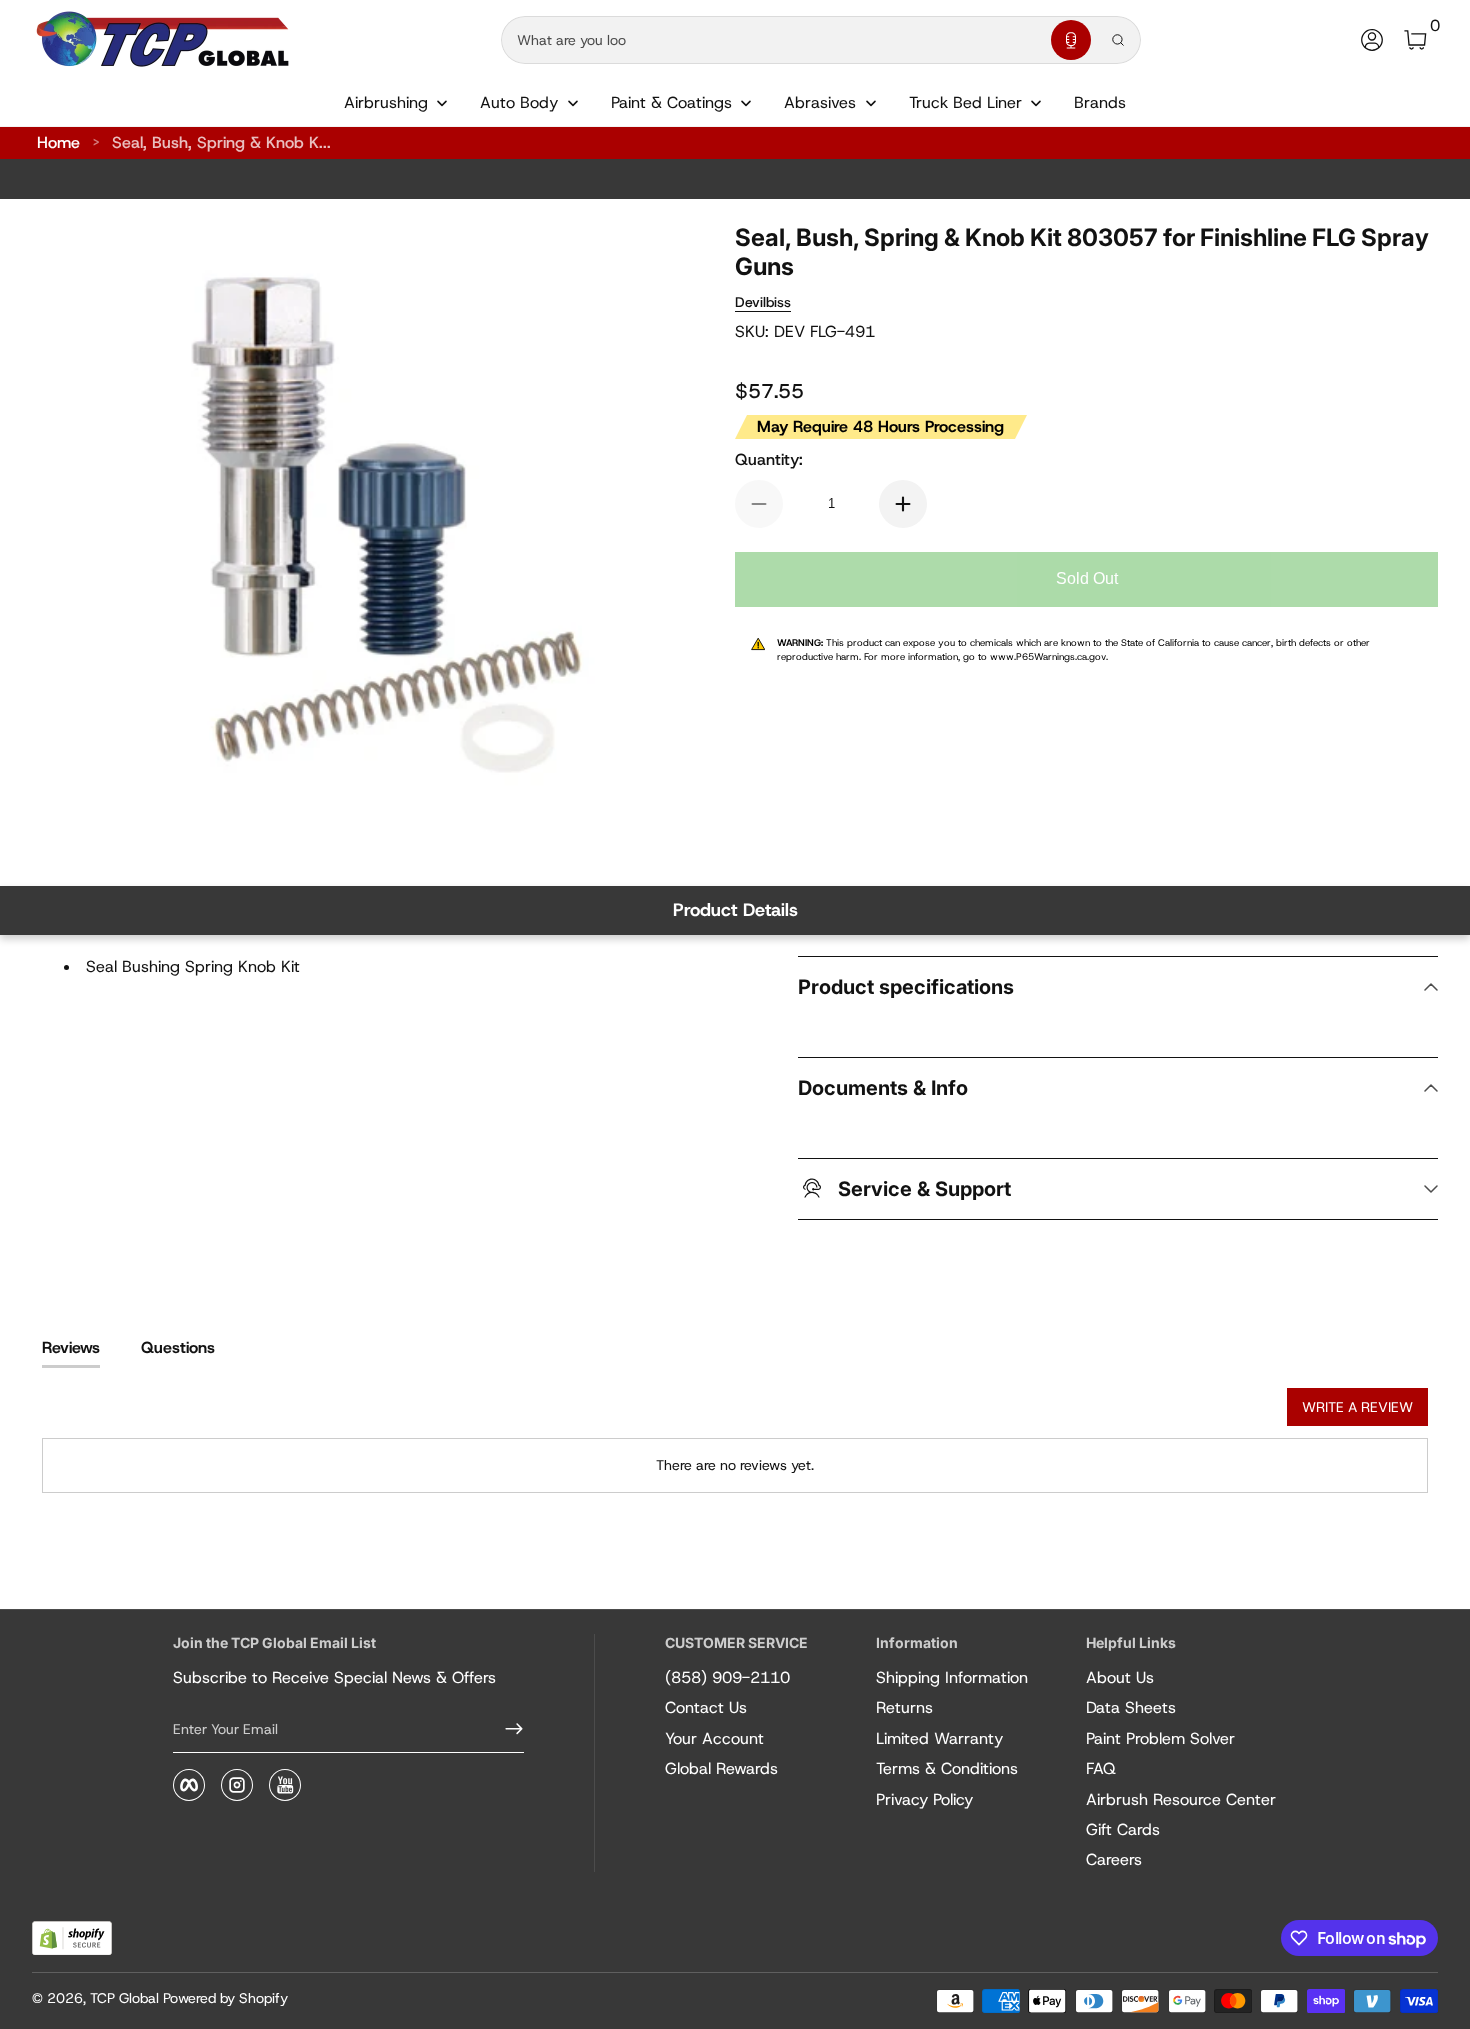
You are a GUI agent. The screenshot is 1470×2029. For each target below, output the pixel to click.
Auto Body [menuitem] (519, 102)
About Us (1120, 1677)
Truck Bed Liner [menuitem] (965, 102)
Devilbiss (763, 302)
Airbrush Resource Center (1181, 1799)
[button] (1071, 40)
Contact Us (706, 1707)
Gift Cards (1123, 1829)
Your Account (714, 1738)
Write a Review (1357, 1407)
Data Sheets (1131, 1707)
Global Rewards (721, 1768)
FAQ (1101, 1768)
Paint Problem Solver (1160, 1738)
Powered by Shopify (225, 1998)
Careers (1114, 1859)
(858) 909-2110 (727, 1677)
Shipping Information (952, 1677)
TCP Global (124, 1998)
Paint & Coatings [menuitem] (671, 102)
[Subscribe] (506, 1729)
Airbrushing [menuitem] (386, 102)
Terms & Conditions (947, 1768)
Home (58, 142)
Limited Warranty (939, 1738)
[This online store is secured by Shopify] (72, 1938)
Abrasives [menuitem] (820, 102)
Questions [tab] (178, 1347)
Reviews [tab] (71, 1347)
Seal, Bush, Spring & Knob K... (221, 142)
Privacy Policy (924, 1799)
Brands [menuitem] (1100, 102)
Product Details (735, 910)
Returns (904, 1707)
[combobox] (772, 40)
